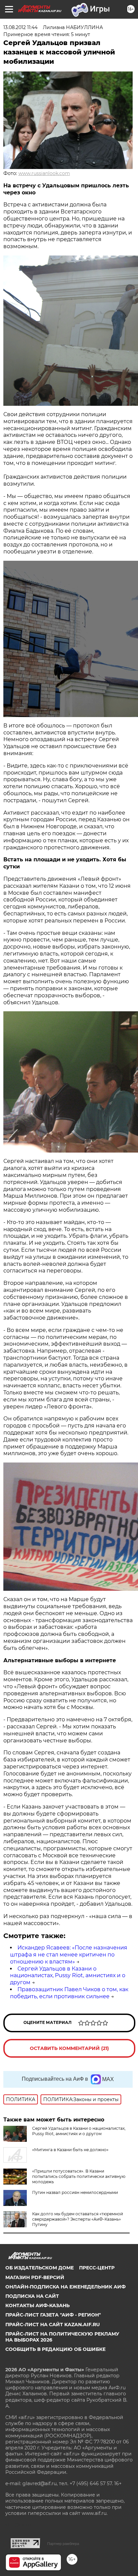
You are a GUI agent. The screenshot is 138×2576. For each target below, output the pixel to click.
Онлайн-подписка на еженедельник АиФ (65, 2287)
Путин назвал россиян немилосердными (75, 2192)
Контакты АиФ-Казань (38, 2305)
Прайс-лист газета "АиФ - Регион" (53, 2315)
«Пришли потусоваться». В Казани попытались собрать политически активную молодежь (79, 2176)
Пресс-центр (97, 2268)
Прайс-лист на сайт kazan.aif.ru (53, 2325)
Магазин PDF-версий (35, 2277)
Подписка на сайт (32, 2296)
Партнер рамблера (63, 2544)
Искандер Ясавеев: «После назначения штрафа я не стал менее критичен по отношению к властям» (69, 1955)
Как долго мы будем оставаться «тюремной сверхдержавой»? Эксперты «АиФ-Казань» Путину (78, 2219)
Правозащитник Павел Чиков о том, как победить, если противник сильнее (69, 1993)
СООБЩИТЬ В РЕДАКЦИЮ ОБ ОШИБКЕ (55, 2349)
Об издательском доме (40, 2268)
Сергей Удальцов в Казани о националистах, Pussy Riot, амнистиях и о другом (68, 1976)
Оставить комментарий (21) (69, 2048)
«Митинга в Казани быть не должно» (70, 2150)
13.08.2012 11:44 (20, 27)
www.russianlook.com (44, 173)
